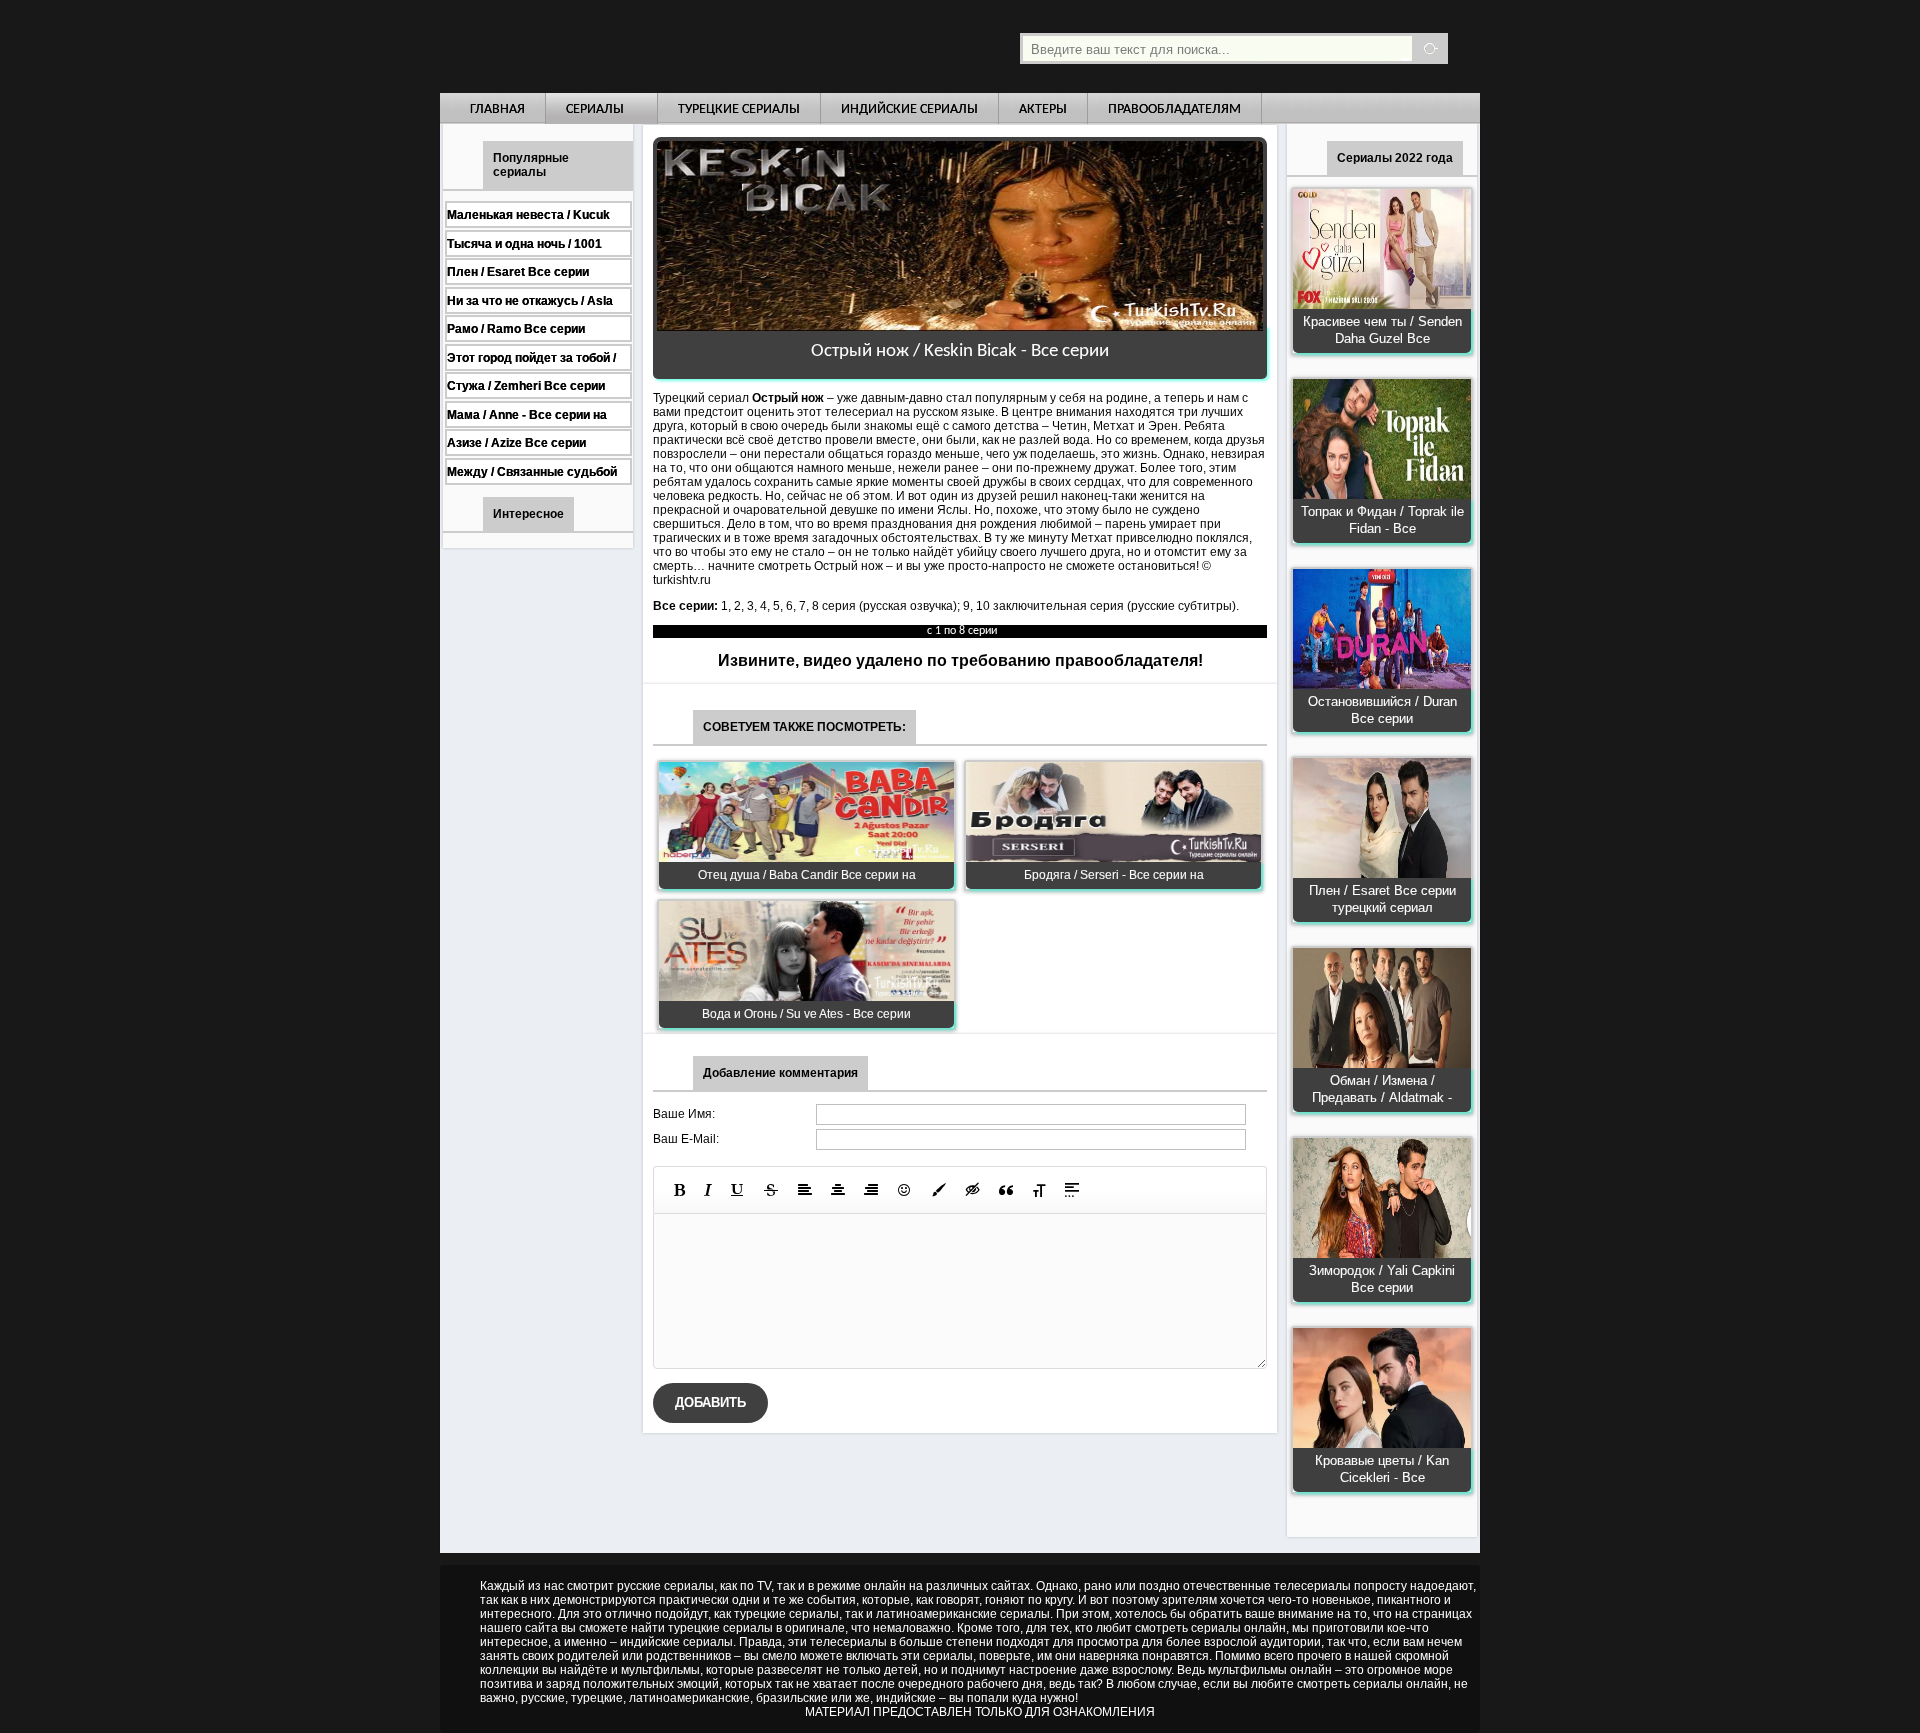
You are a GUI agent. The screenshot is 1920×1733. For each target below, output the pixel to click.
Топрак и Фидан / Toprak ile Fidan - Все (1382, 520)
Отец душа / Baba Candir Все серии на (807, 875)
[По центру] (838, 1190)
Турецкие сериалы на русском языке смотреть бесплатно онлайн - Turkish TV (624, 46)
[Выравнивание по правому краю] (871, 1190)
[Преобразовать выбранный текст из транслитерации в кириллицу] (1039, 1190)
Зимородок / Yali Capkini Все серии (1382, 1279)
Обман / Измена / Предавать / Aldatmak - (1382, 1089)
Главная (497, 109)
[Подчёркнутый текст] (738, 1190)
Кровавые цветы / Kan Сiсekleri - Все (1382, 1469)
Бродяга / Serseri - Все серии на (1114, 875)
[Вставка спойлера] (1072, 1190)
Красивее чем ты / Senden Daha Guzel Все (1382, 330)
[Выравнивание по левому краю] (805, 1190)
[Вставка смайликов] (905, 1190)
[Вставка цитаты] (1006, 1190)
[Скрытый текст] (973, 1190)
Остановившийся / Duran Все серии (1382, 710)
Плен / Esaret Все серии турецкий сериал (1382, 899)
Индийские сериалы (909, 109)
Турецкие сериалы (739, 109)
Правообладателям (1174, 109)
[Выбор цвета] (939, 1190)
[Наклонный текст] (708, 1190)
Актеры (1043, 109)
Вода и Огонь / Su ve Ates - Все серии (806, 1014)
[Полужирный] (679, 1190)
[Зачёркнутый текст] (771, 1190)
